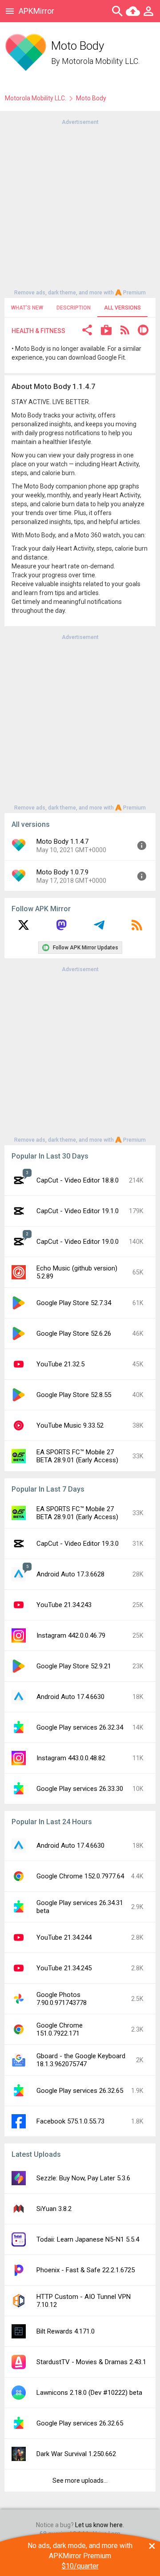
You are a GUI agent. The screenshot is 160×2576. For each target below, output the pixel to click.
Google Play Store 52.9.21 (74, 1666)
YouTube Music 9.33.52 (70, 1425)
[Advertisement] (80, 206)
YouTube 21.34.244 (64, 1937)
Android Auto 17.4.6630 (70, 1697)
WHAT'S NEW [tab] (27, 308)
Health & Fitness (38, 331)
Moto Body (91, 98)
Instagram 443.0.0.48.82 (71, 1758)
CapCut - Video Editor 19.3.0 (78, 1544)
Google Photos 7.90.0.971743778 (62, 1999)
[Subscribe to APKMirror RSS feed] (137, 928)
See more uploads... (80, 2481)
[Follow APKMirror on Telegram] (99, 928)
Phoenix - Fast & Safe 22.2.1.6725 (86, 2270)
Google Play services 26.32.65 (80, 2091)
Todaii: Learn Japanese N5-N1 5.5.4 (88, 2239)
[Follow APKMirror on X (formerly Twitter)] (24, 928)
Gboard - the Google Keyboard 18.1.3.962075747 (81, 2060)
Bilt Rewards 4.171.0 (66, 2331)
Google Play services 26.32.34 (80, 1727)
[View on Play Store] (106, 331)
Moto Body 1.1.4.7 (62, 841)
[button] (87, 331)
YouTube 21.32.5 (60, 1364)
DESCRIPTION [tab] (74, 308)
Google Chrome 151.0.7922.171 (60, 2029)
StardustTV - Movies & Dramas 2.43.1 (91, 2362)
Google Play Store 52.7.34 (74, 1303)
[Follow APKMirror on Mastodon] (61, 928)
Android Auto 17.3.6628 (70, 1574)
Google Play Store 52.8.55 (74, 1395)
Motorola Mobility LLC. (101, 61)
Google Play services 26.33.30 (80, 1789)
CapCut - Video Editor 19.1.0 (78, 1211)
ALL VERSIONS (122, 308)
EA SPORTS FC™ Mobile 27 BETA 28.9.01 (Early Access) (77, 1456)
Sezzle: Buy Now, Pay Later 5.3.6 (83, 2178)
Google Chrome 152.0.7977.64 (80, 1876)
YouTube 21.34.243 (64, 1605)
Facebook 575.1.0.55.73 (70, 2121)
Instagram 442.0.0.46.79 (71, 1635)
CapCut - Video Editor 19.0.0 (78, 1242)
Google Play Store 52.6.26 (74, 1334)
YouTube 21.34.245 (64, 1968)
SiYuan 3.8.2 (54, 2209)
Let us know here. (100, 2525)
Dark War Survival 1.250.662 (76, 2454)
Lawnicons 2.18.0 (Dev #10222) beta (89, 2393)
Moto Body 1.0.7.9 (62, 872)
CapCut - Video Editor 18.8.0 (78, 1180)
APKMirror (36, 11)
